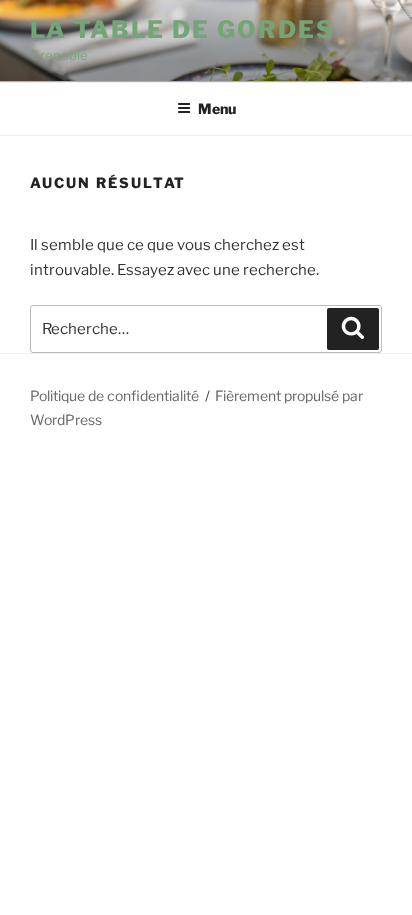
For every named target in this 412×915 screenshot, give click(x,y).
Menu (217, 108)
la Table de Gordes (182, 29)
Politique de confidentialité (114, 395)
